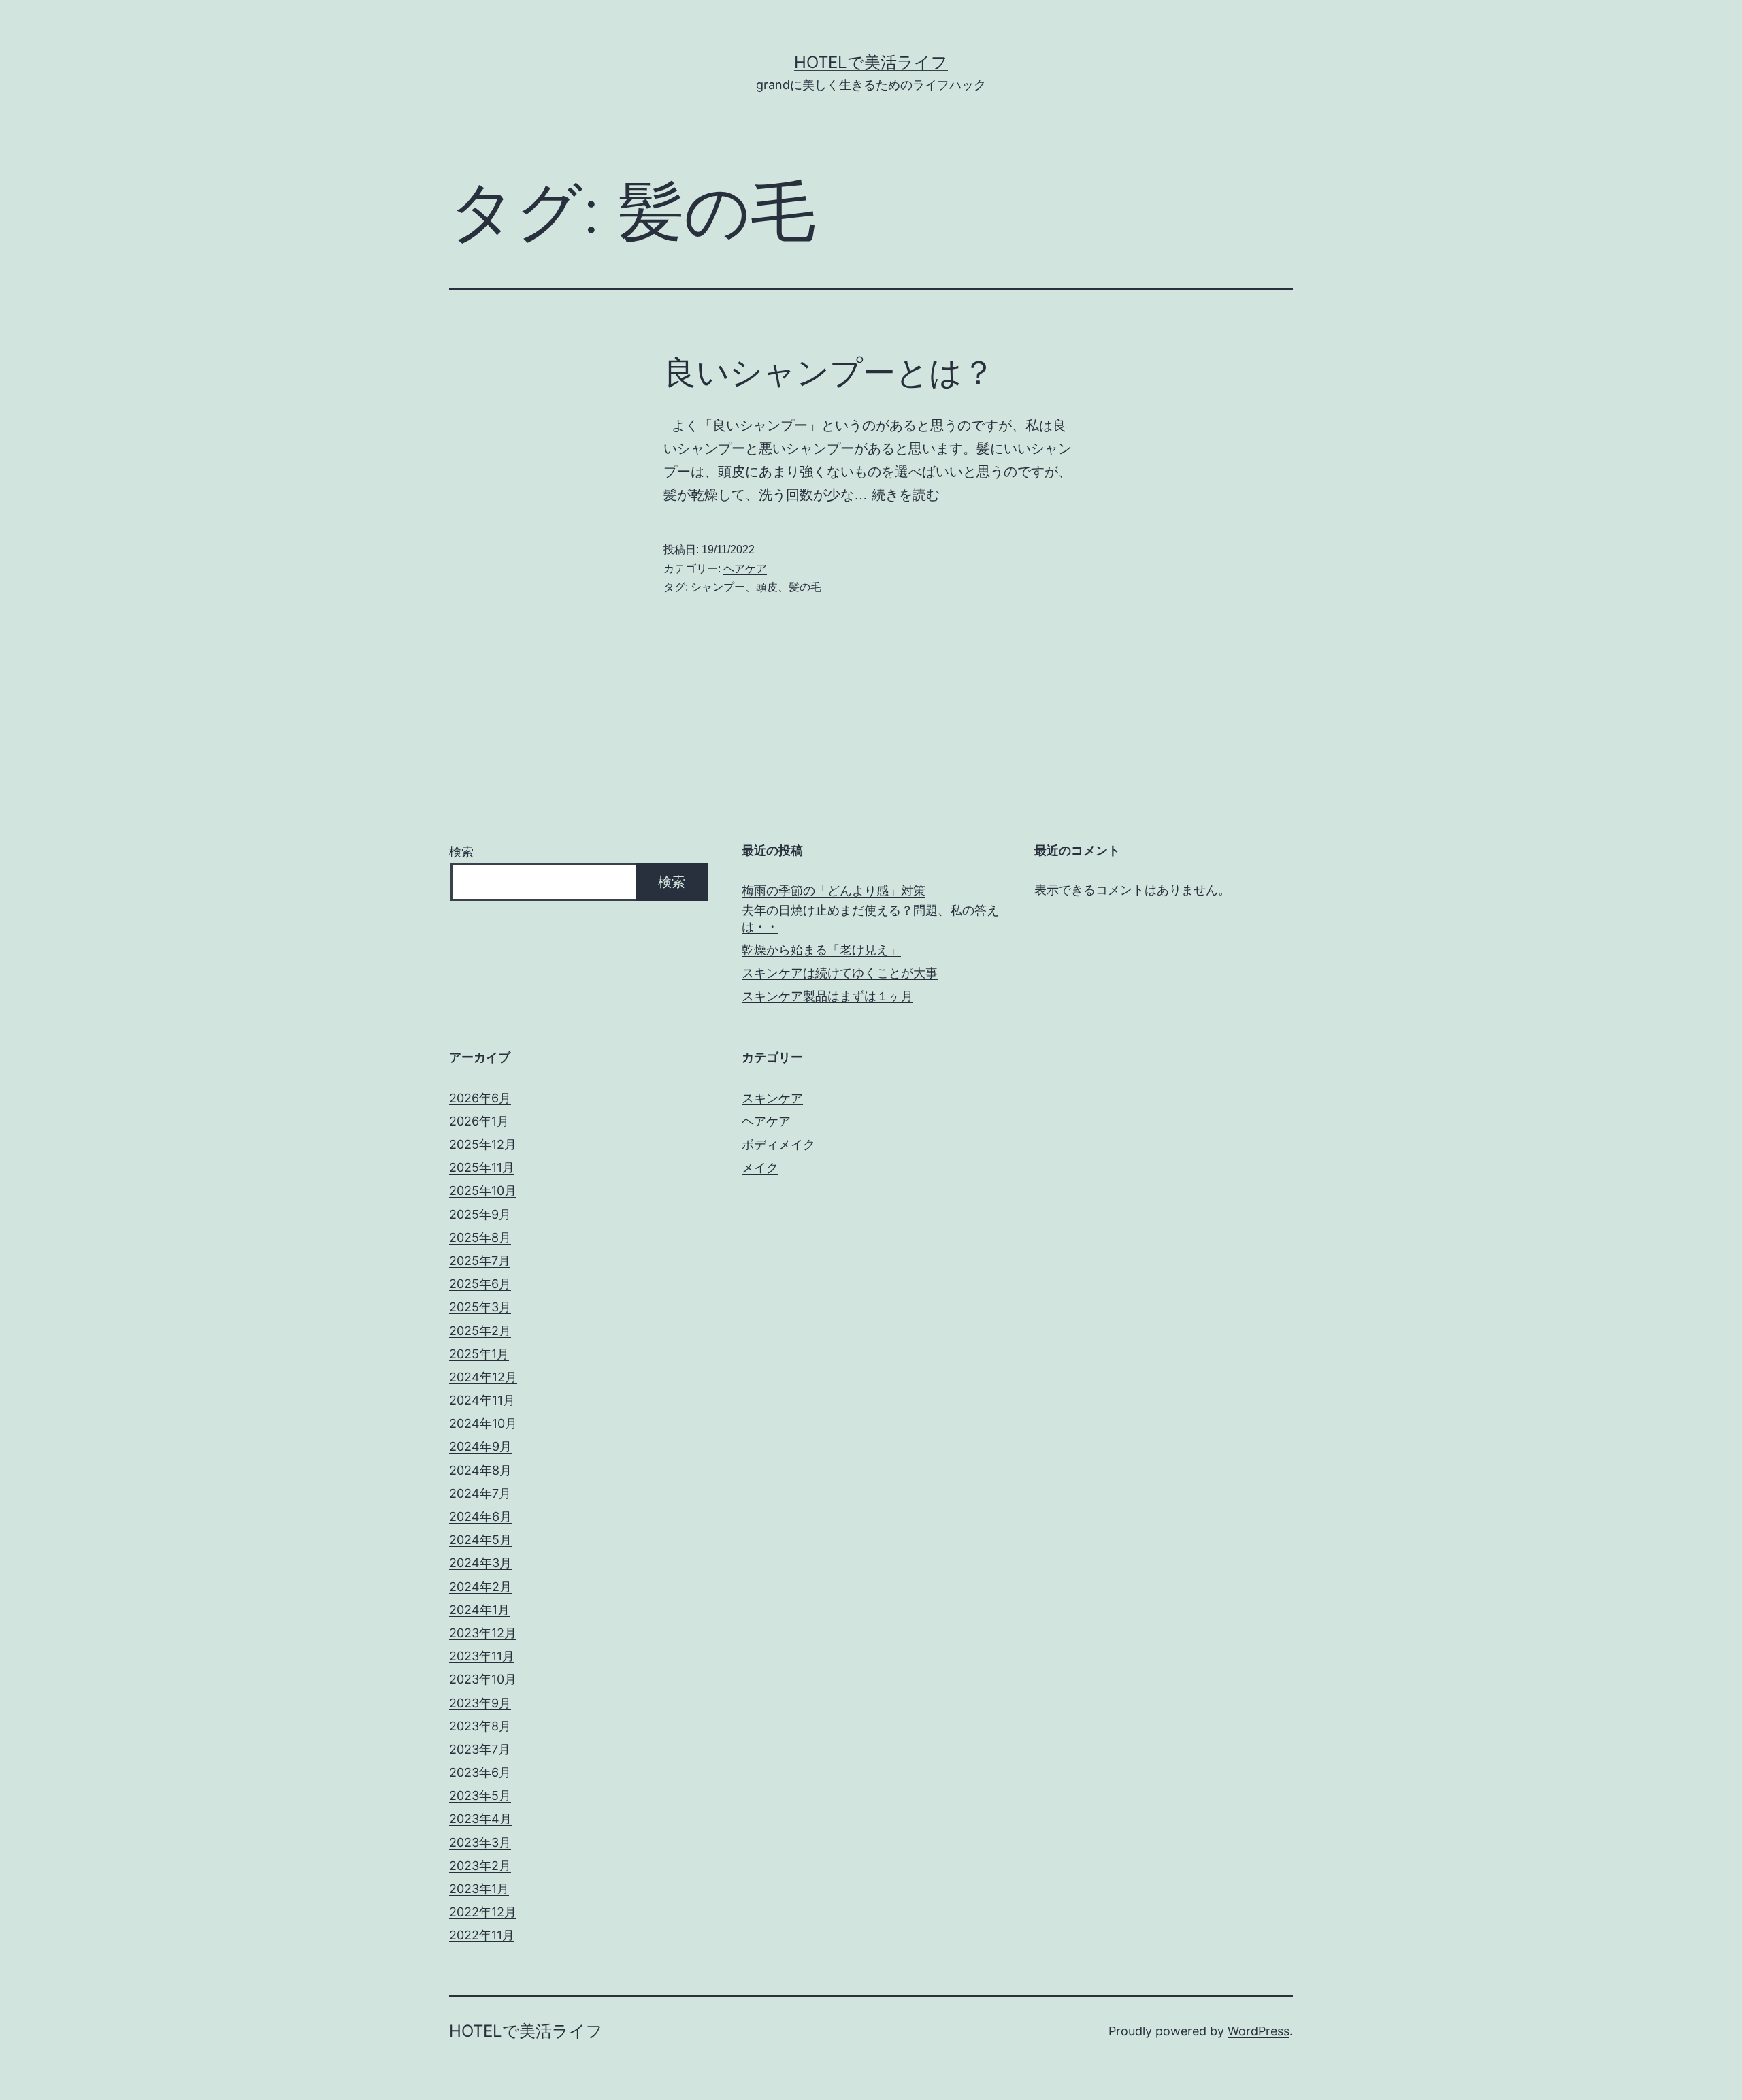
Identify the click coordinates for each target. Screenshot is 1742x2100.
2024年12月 (483, 1377)
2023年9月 (480, 1703)
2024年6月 (480, 1516)
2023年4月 (480, 1819)
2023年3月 (480, 1842)
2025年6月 (480, 1284)
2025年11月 (482, 1167)
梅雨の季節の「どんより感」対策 (834, 890)
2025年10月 (483, 1191)
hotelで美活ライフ (871, 62)
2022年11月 (482, 1935)
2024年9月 (480, 1446)
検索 (461, 852)
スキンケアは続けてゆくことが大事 (840, 973)
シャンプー (718, 587)
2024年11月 (482, 1400)
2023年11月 (482, 1656)
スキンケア (772, 1098)
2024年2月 (480, 1587)
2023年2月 (480, 1866)
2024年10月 (483, 1423)
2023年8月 (480, 1726)
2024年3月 (480, 1563)
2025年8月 (480, 1237)
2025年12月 (483, 1144)
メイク (760, 1167)
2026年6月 (480, 1098)
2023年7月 (480, 1749)
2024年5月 (480, 1540)
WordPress (1259, 2031)
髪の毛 (805, 587)
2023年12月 (483, 1633)
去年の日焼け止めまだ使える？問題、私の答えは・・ (870, 918)
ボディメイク (778, 1144)
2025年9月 (480, 1214)
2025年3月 (480, 1307)
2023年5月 (480, 1795)
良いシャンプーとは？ (829, 372)
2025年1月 (479, 1354)
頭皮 (767, 587)
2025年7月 (480, 1261)
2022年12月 (483, 1912)
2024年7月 (480, 1493)
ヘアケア (745, 569)
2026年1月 (479, 1121)
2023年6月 (480, 1772)
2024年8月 (480, 1470)
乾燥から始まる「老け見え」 (821, 950)
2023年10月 (483, 1679)
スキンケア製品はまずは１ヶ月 (827, 996)
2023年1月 (479, 1889)
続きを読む (906, 495)
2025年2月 (480, 1331)
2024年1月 (479, 1610)
